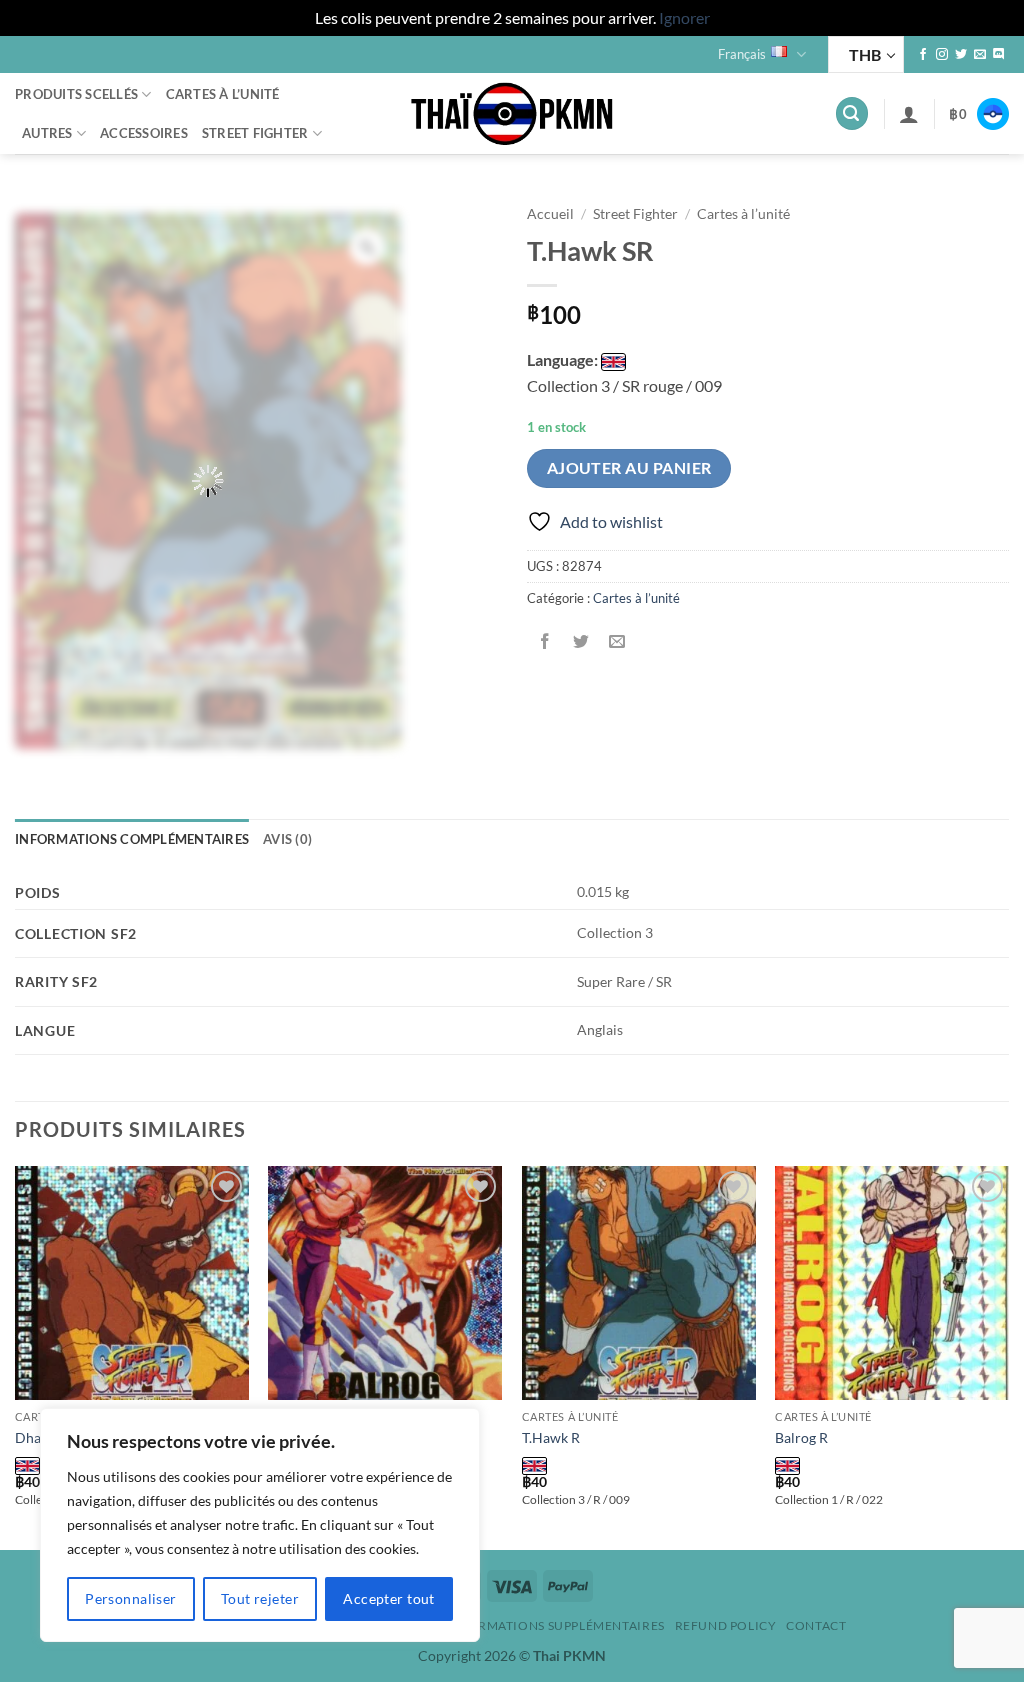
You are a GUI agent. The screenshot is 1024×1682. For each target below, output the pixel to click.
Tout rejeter (260, 1598)
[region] (260, 1525)
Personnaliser (130, 1598)
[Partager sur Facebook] (545, 642)
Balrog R (801, 1437)
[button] (852, 113)
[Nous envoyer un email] (980, 55)
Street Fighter (255, 133)
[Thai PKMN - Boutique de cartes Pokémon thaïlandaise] (512, 114)
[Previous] (16, 1356)
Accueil (550, 214)
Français (742, 54)
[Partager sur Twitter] (581, 642)
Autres (47, 133)
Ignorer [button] (684, 17)
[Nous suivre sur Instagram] (942, 55)
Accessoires (144, 133)
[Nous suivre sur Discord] (999, 55)
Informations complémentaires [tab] (132, 839)
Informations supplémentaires (555, 1625)
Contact (816, 1625)
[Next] (1008, 1356)
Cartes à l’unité (223, 94)
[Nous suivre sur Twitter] (961, 55)
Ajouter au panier (629, 468)
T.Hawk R (551, 1437)
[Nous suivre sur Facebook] (923, 55)
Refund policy (726, 1625)
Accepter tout (388, 1598)
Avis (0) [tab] (287, 839)
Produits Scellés (76, 94)
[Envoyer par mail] (617, 642)
